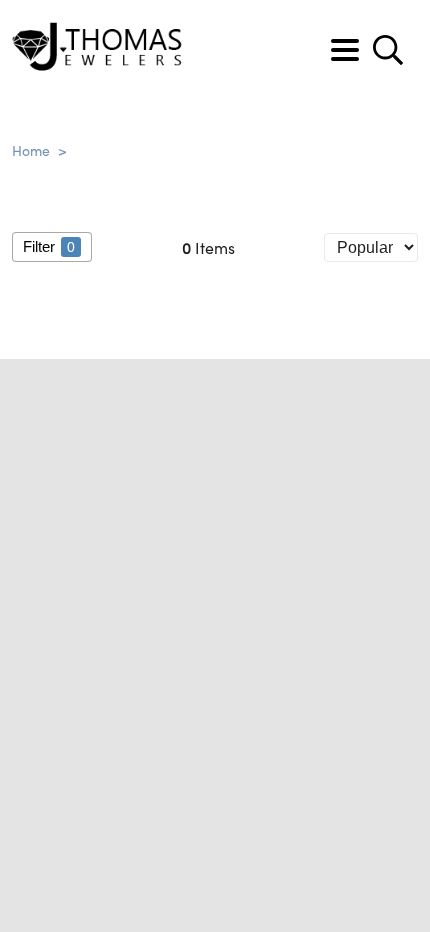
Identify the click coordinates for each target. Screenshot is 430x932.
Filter (49, 246)
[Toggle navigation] (345, 50)
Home (31, 150)
